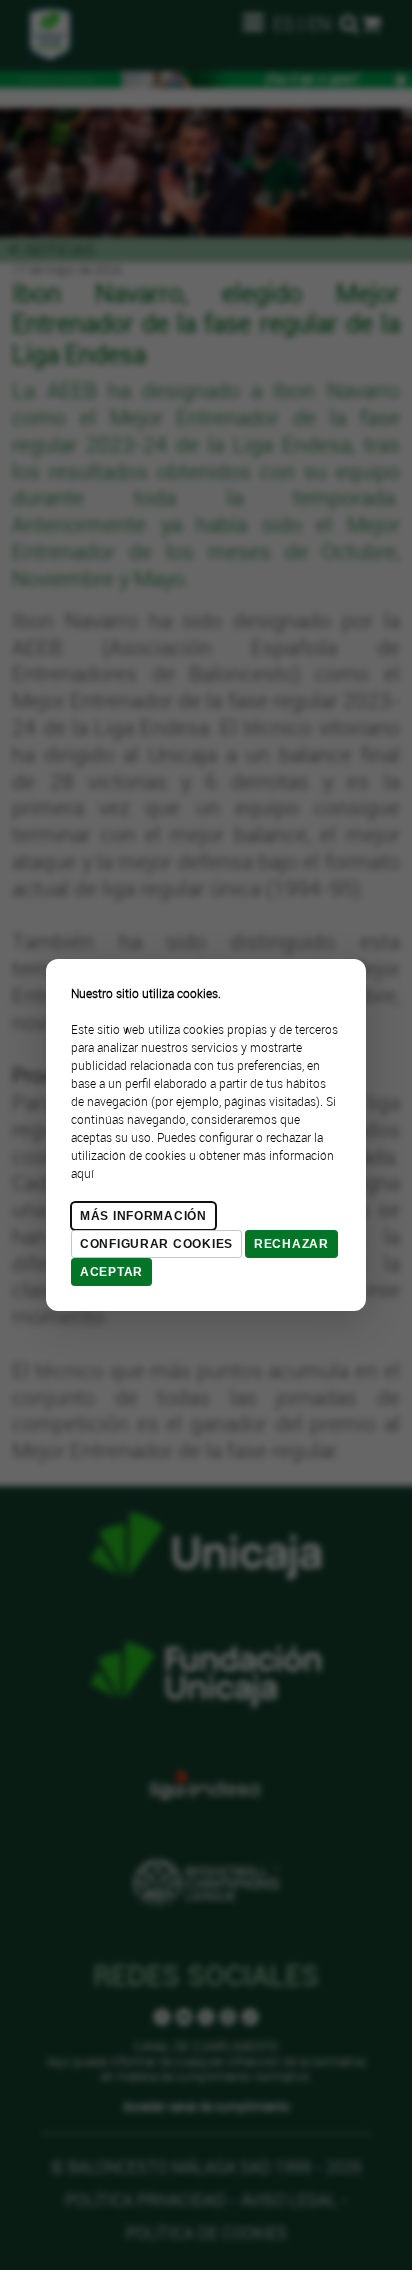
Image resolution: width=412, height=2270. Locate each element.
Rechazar (291, 1244)
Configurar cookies (156, 1244)
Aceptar (111, 1272)
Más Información (143, 1216)
